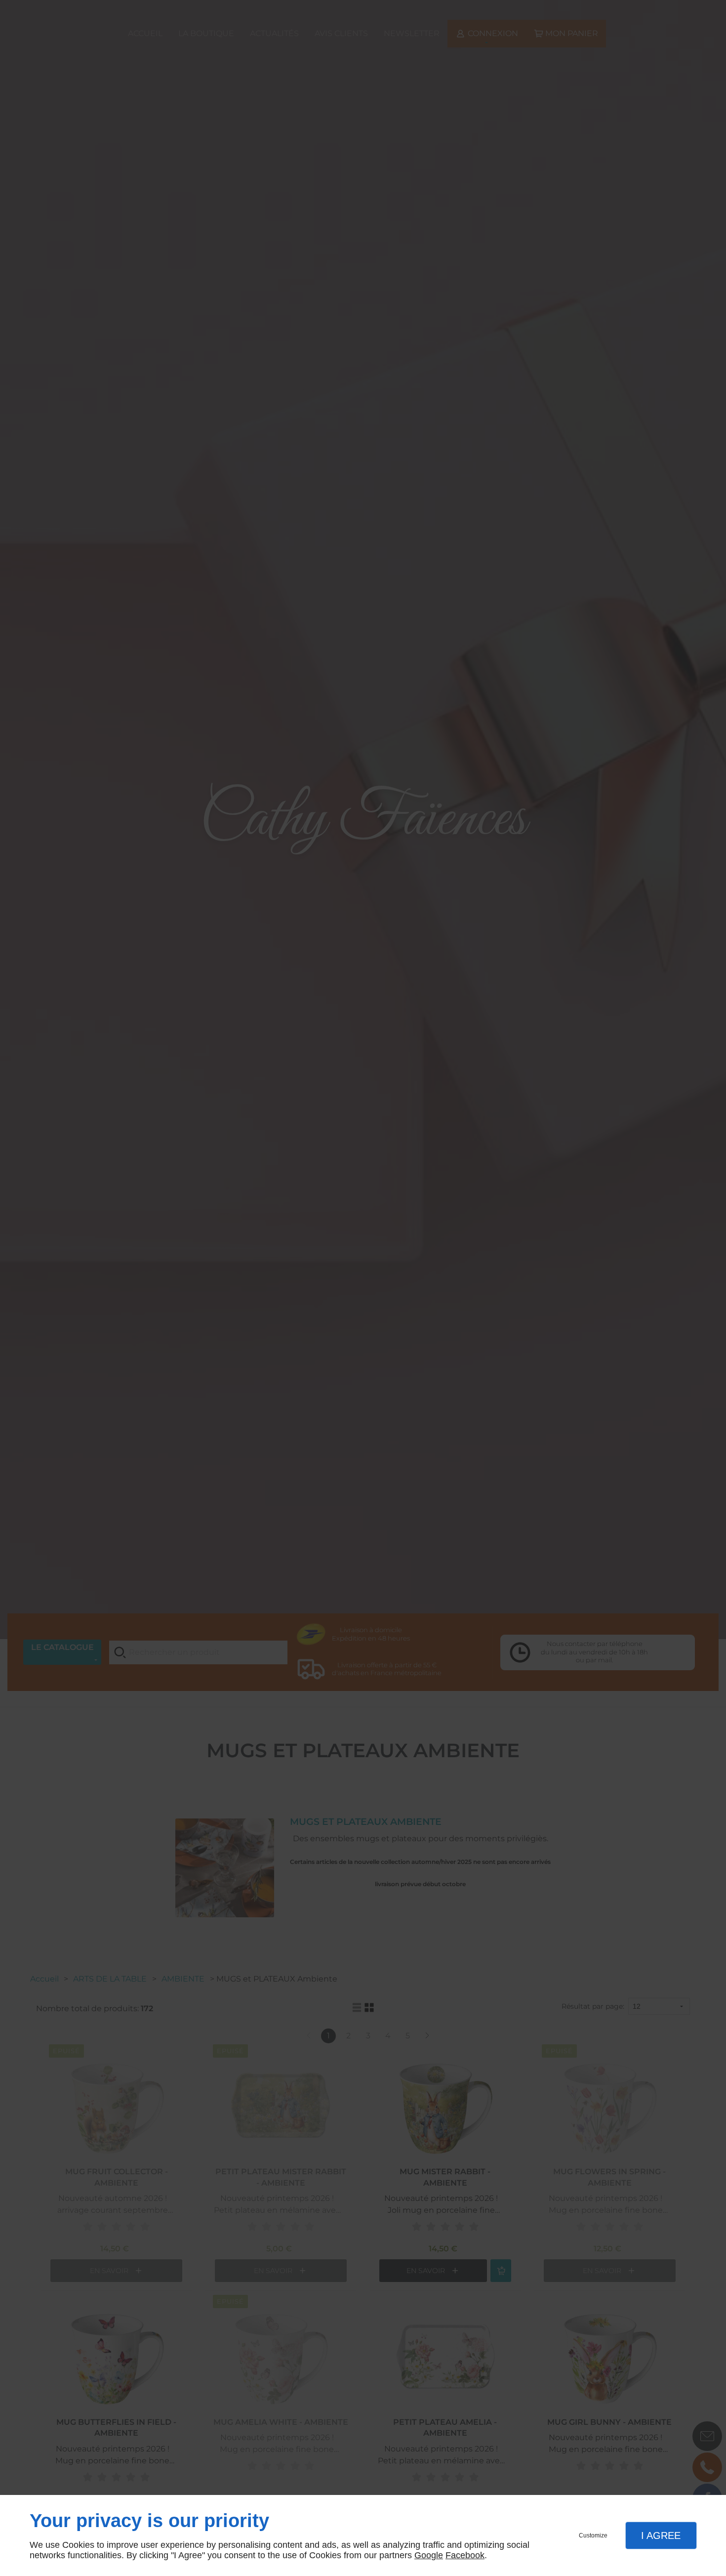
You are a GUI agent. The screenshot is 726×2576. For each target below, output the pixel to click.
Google (429, 2555)
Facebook (465, 2555)
